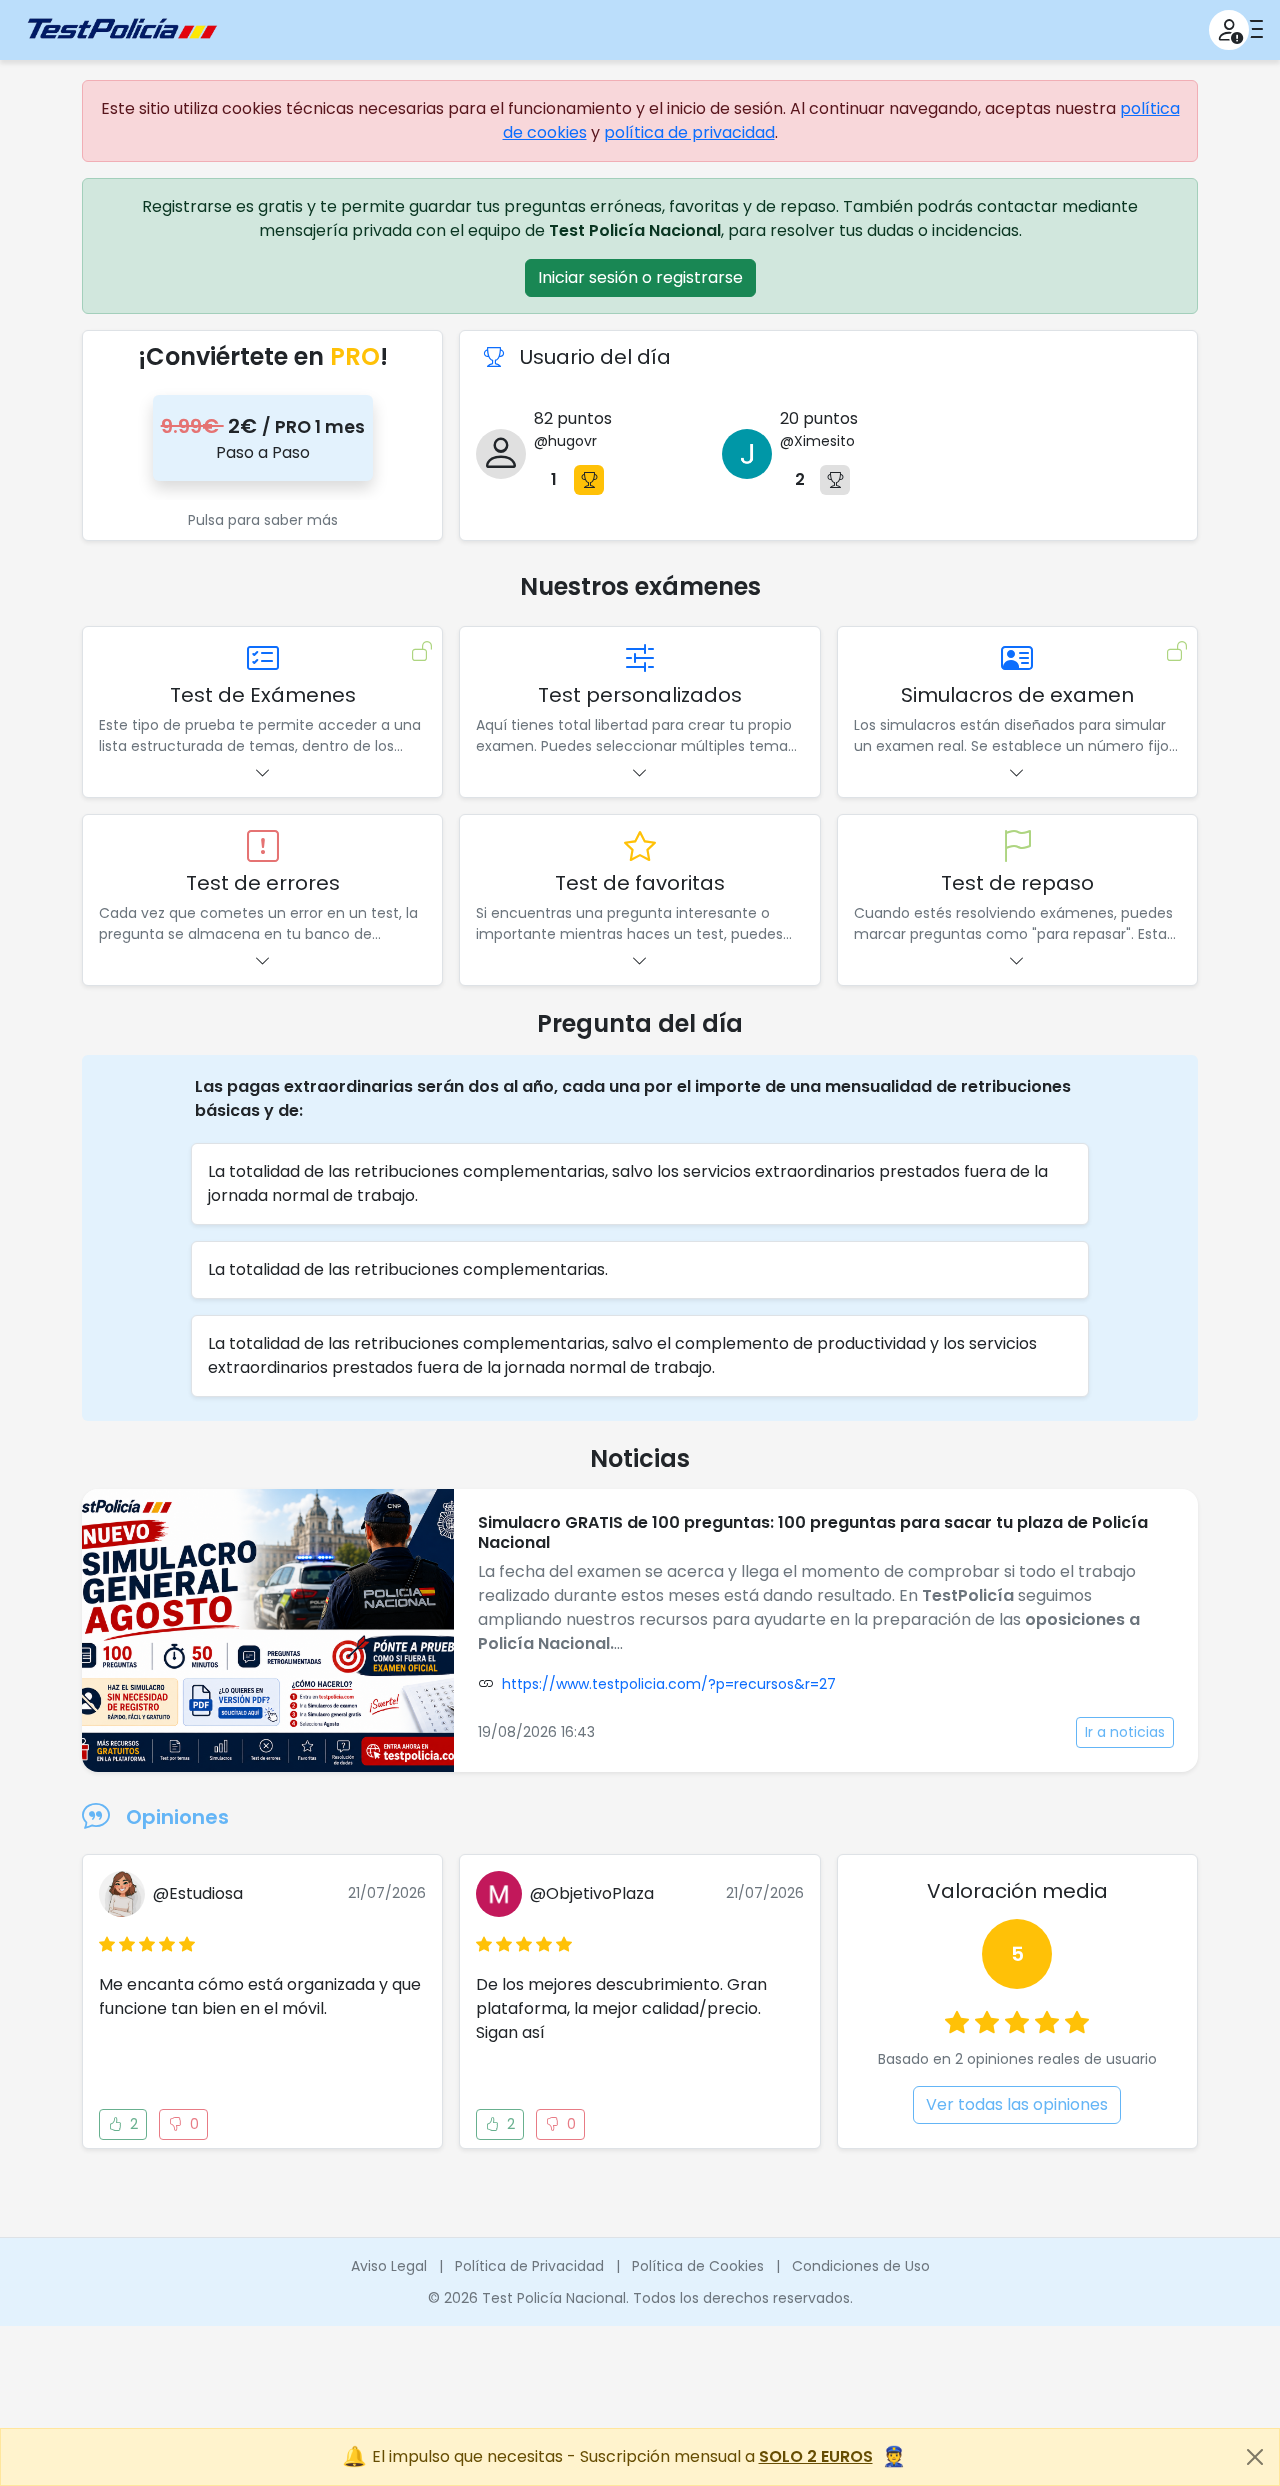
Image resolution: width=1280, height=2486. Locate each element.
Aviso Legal (389, 2266)
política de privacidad (689, 132)
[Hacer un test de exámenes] (263, 659)
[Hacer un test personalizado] (640, 659)
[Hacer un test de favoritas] (640, 847)
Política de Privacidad (529, 2266)
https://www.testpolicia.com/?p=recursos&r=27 (669, 1684)
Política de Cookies (698, 2266)
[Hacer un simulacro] (1017, 659)
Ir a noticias (1125, 1732)
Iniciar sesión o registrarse (640, 277)
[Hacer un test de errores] (263, 847)
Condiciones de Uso (861, 2266)
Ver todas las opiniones (1017, 2104)
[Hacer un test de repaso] (1017, 847)
